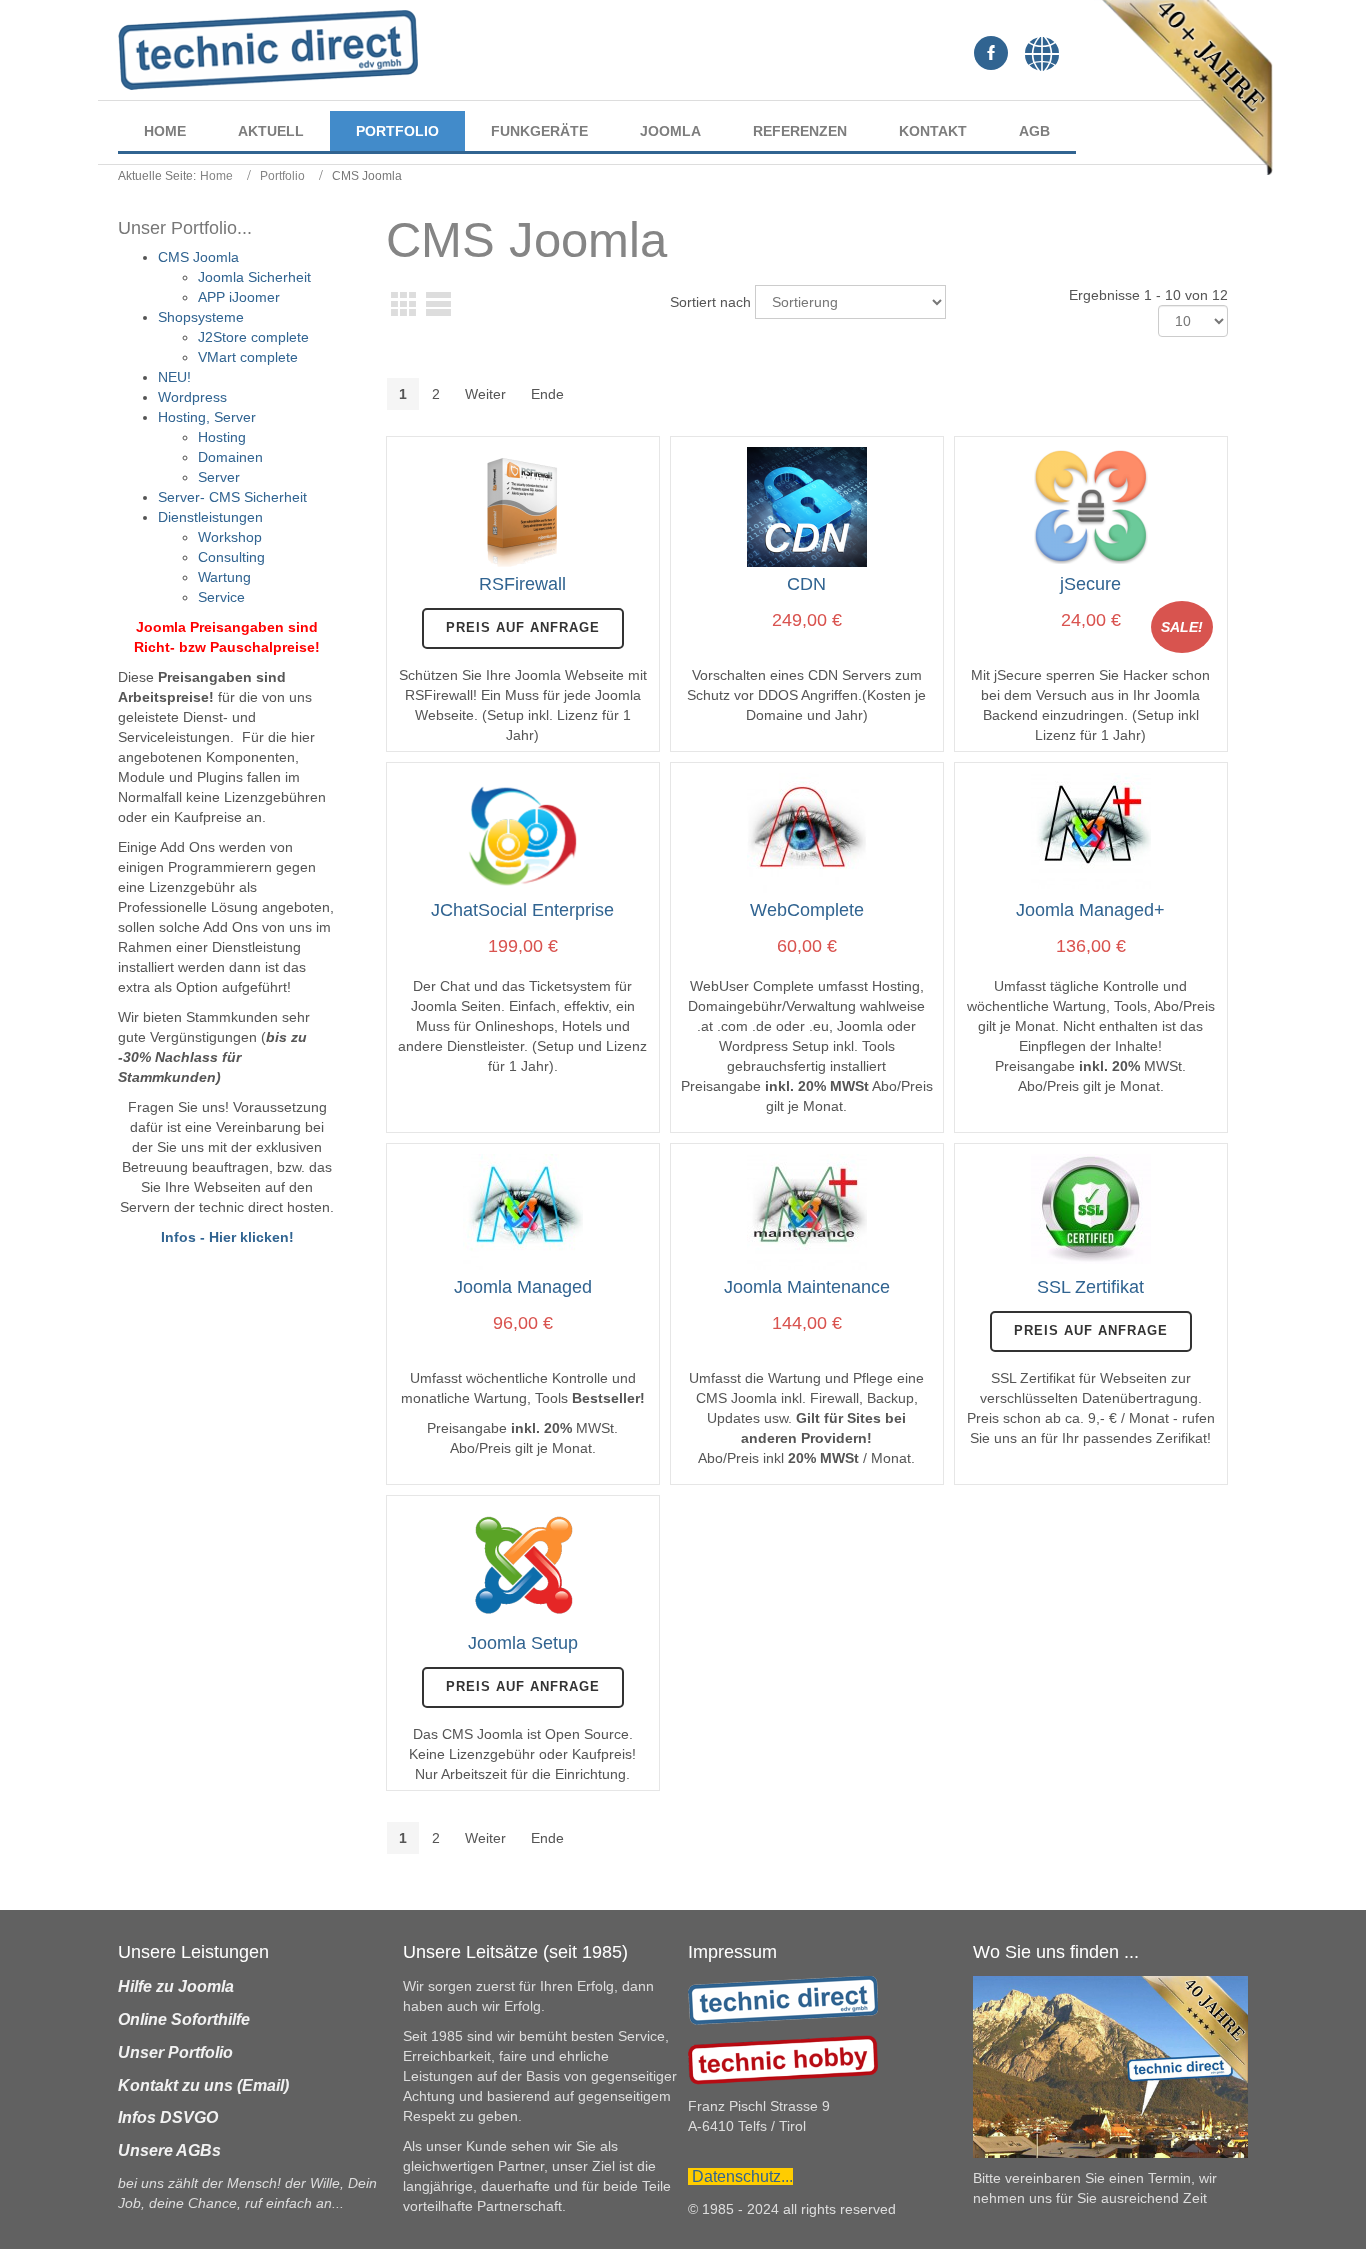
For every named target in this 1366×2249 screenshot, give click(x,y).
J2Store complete (253, 337)
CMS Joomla (198, 257)
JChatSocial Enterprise (522, 910)
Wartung (224, 577)
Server (219, 477)
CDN (806, 584)
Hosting (222, 437)
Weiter (485, 394)
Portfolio (282, 176)
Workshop (230, 537)
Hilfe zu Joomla (176, 1986)
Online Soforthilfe (184, 2019)
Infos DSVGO (168, 2117)
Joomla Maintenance (807, 1287)
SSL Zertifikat (1090, 1287)
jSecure (1090, 584)
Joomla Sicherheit (254, 277)
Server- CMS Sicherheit (232, 497)
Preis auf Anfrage (523, 627)
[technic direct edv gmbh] (783, 1999)
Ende (547, 394)
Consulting (231, 557)
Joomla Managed (523, 1287)
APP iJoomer (239, 297)
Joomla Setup (523, 1643)
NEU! (174, 377)
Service (221, 597)
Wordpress (192, 397)
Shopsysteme (201, 317)
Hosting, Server (207, 417)
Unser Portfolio (175, 2052)
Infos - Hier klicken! (227, 1237)
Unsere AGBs (169, 2150)
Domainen (230, 457)
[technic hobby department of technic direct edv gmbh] (783, 2059)
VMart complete (248, 357)
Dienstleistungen (210, 517)
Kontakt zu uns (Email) (203, 2085)
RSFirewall (522, 584)
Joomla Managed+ (1090, 910)
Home (216, 176)
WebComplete (807, 910)
